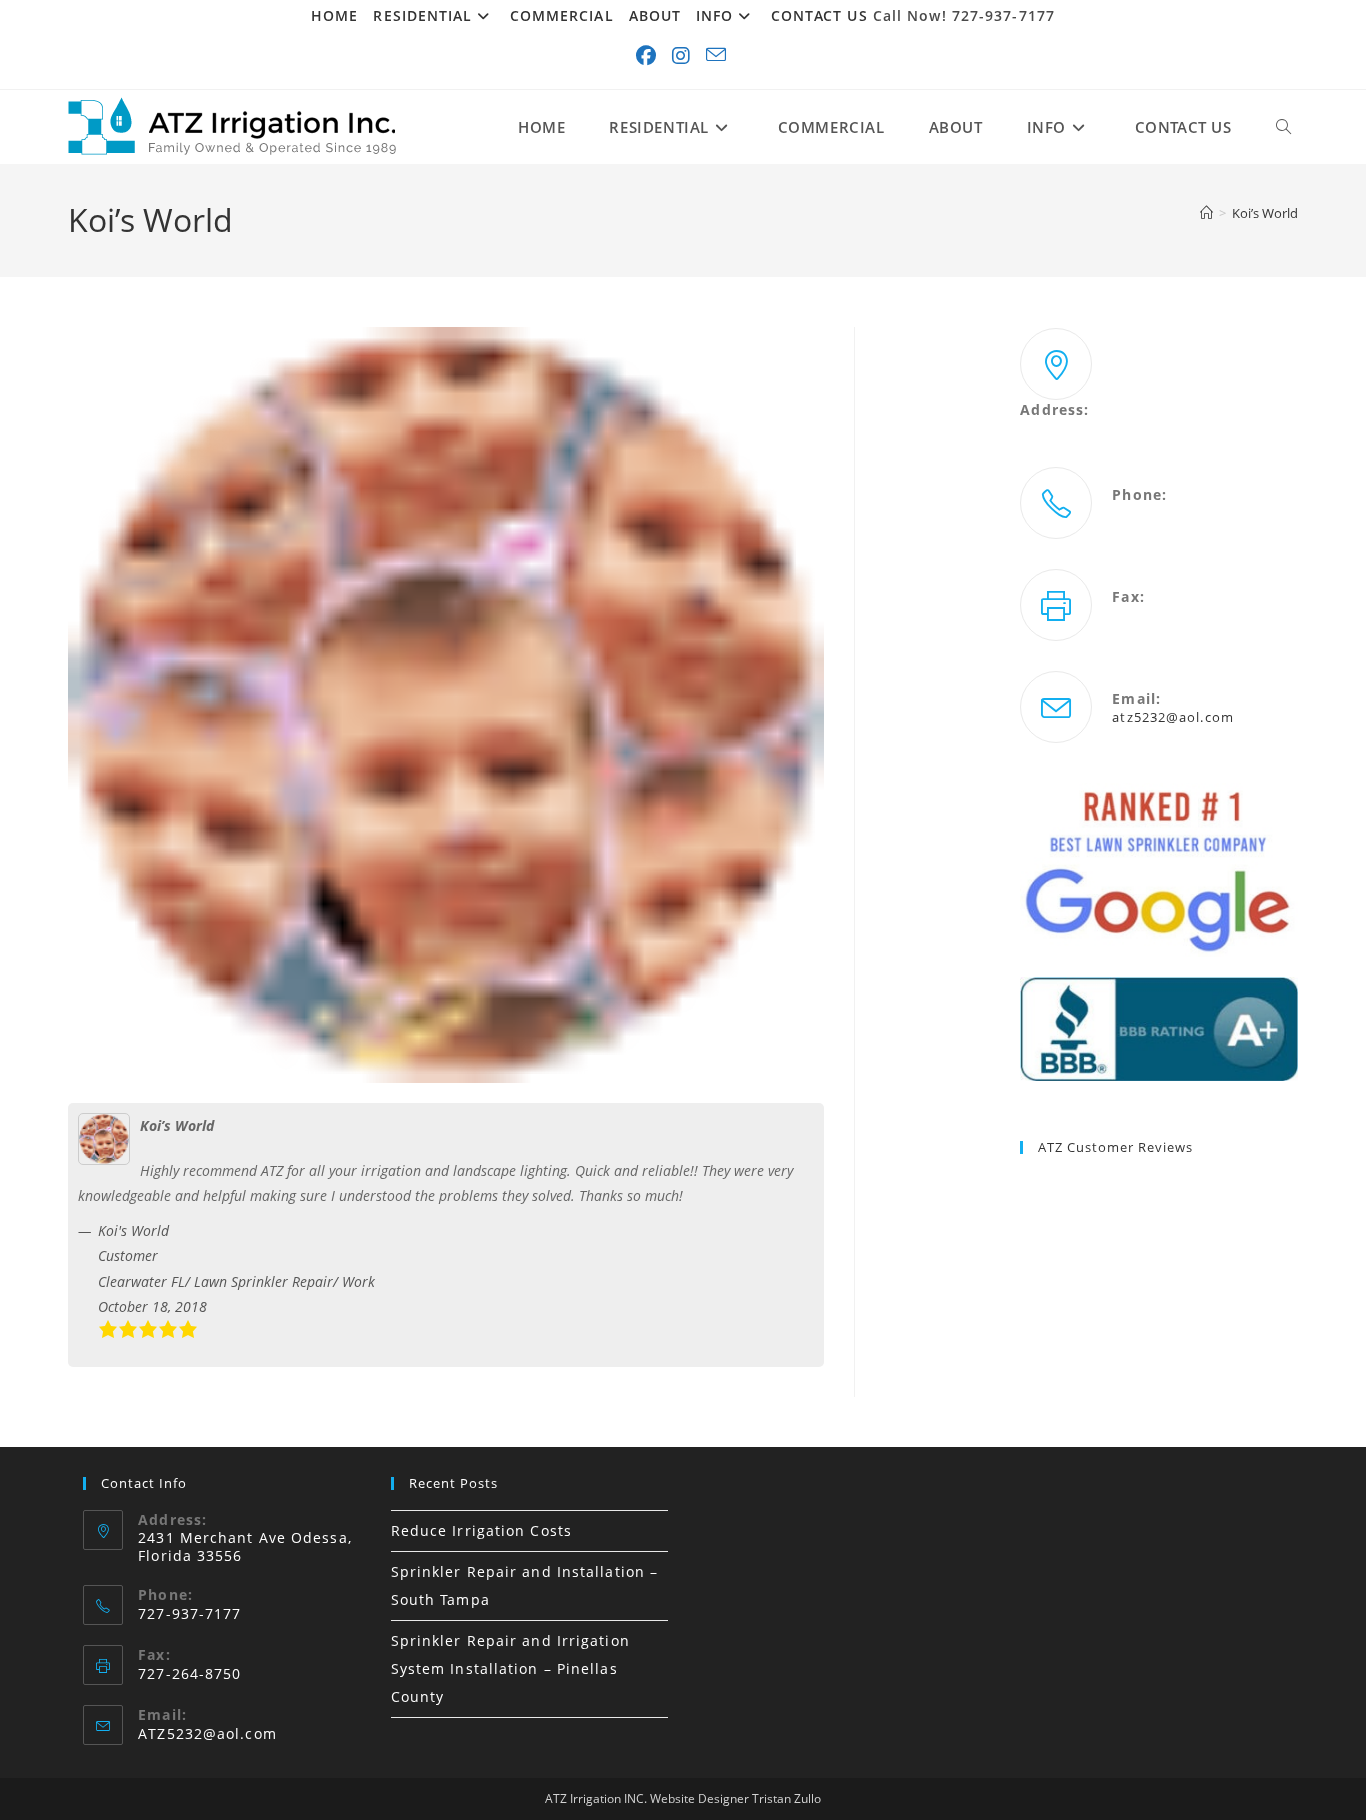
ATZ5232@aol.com (207, 1733)
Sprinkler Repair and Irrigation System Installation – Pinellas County (510, 1668)
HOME (334, 15)
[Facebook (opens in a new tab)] (648, 56)
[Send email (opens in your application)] (718, 56)
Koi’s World (1265, 213)
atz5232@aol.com (1173, 717)
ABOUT (655, 15)
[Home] (1206, 213)
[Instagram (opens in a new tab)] (683, 56)
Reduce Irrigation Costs (481, 1530)
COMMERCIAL (562, 15)
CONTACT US (819, 15)
